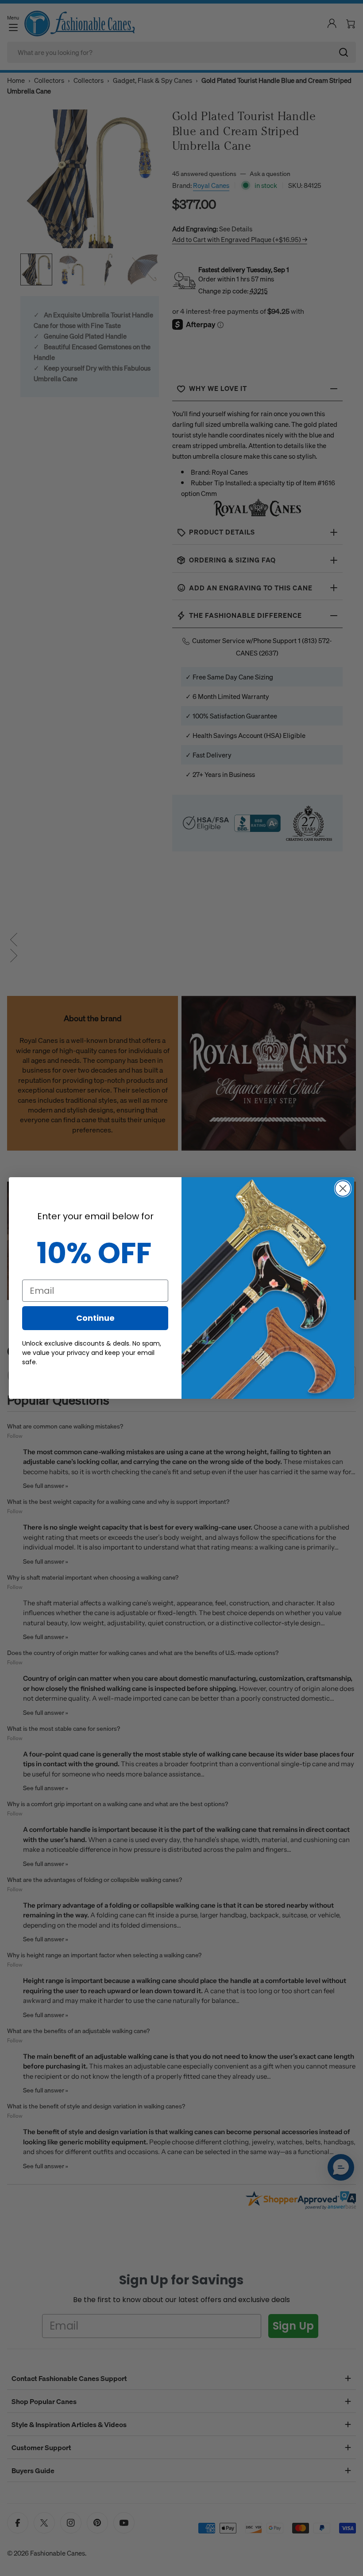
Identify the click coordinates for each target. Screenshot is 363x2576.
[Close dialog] (343, 1188)
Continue (95, 1318)
